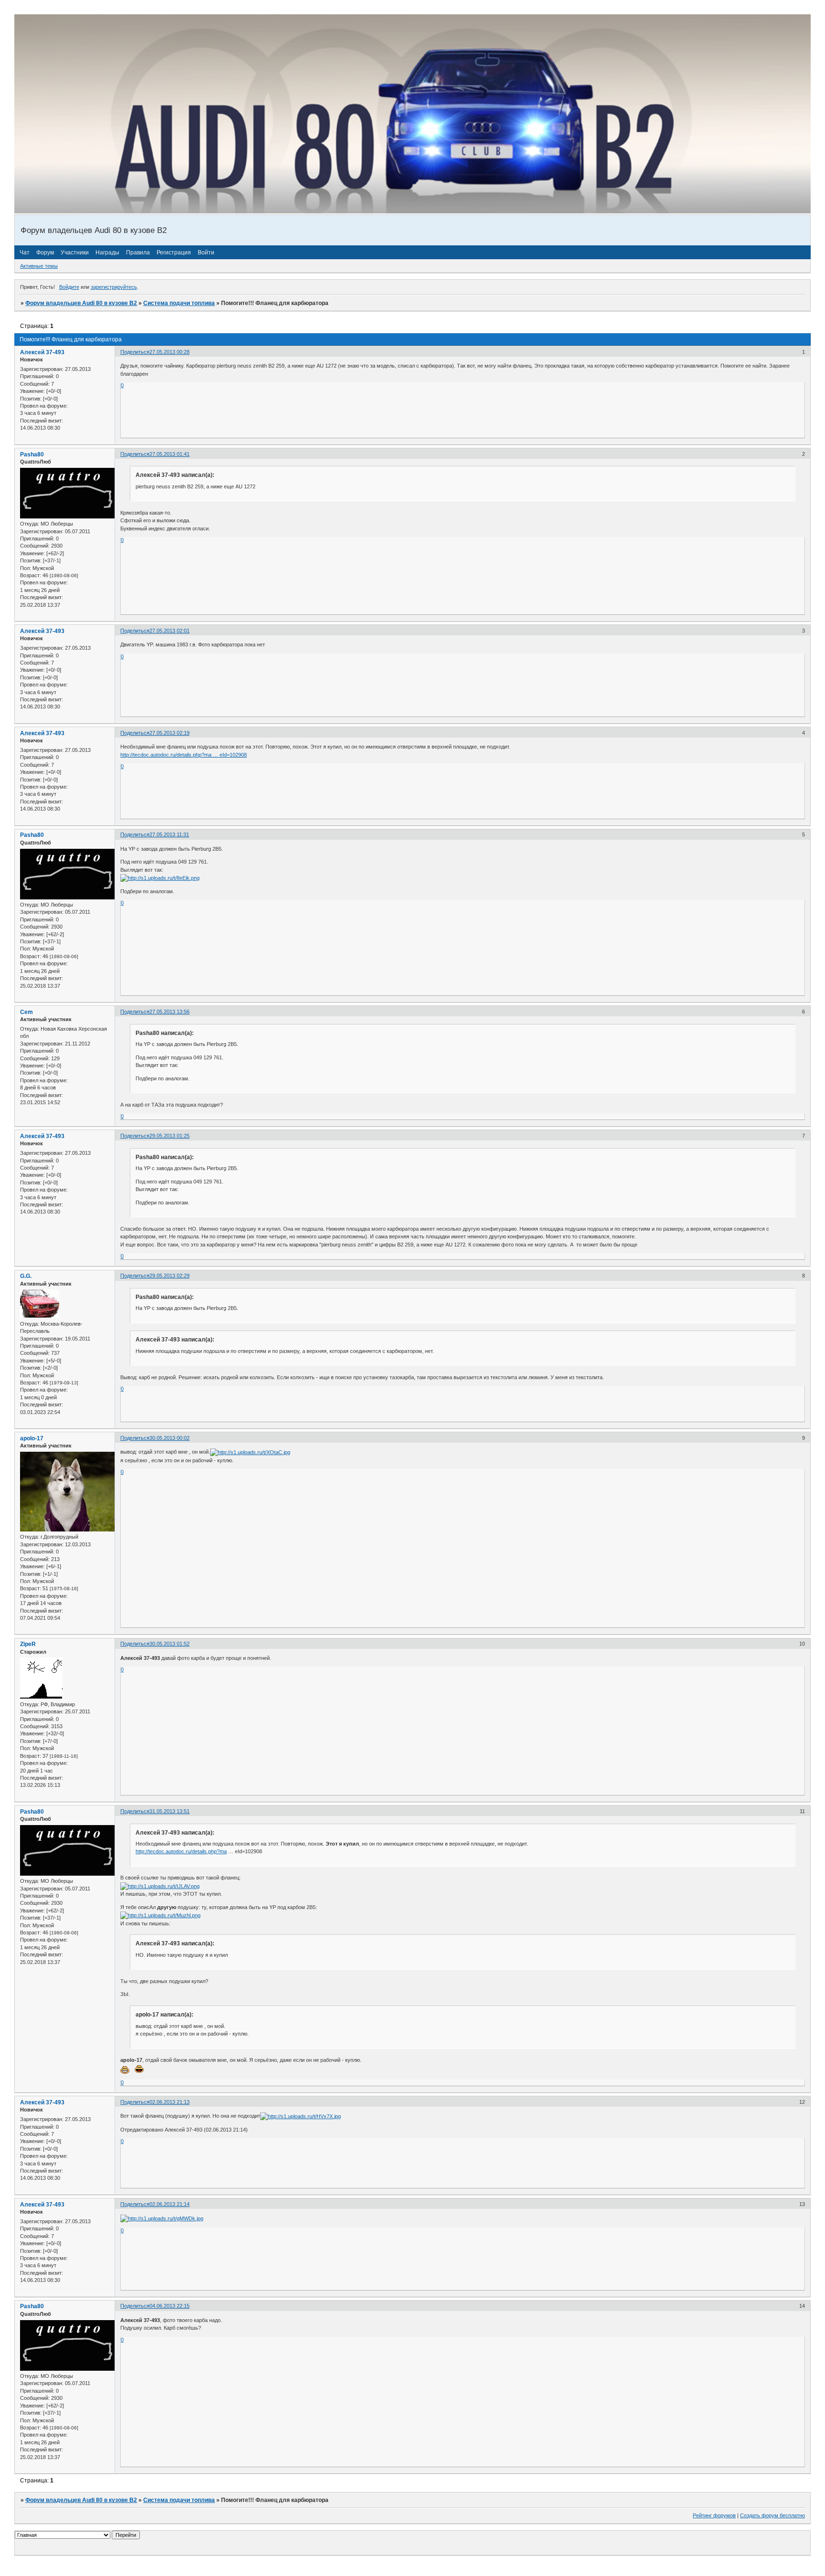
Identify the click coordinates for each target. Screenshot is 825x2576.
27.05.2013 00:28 (169, 352)
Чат (25, 253)
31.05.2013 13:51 (169, 1811)
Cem (26, 1012)
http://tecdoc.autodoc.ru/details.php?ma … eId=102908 (184, 755)
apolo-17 (32, 1438)
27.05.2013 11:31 (169, 834)
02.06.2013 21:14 (169, 2204)
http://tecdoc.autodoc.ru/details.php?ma (181, 1851)
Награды (107, 253)
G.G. (26, 1276)
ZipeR (28, 1644)
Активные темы (39, 266)
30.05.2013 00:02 (169, 1438)
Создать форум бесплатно (772, 2515)
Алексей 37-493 (42, 352)
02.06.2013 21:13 (169, 2102)
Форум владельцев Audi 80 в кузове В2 (81, 303)
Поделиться (135, 352)
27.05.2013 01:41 (169, 454)
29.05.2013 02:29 (169, 1276)
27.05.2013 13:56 (169, 1012)
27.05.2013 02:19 (169, 733)
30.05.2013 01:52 (169, 1644)
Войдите (69, 287)
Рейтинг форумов (714, 2515)
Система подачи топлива (179, 303)
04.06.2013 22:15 (169, 2306)
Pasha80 (32, 454)
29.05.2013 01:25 (169, 1136)
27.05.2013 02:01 (169, 631)
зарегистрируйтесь (114, 287)
